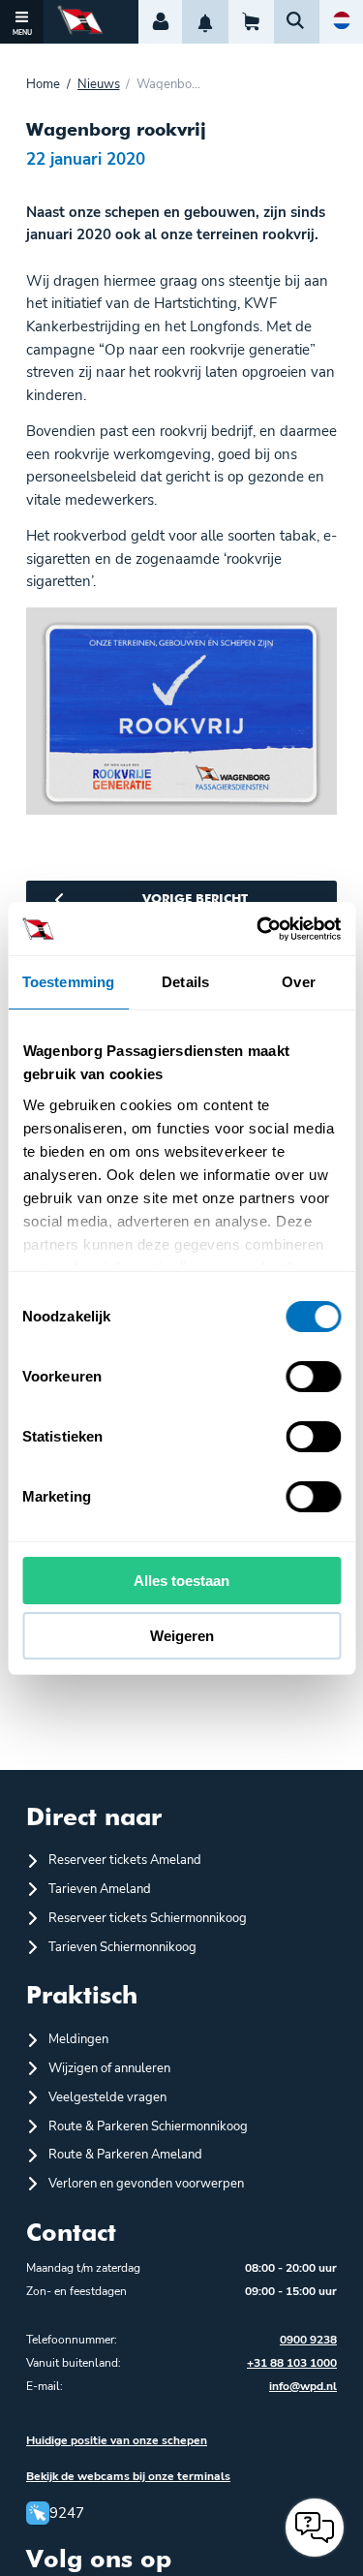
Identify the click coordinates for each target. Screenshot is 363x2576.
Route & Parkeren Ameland (125, 2155)
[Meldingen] (205, 22)
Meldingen (78, 2039)
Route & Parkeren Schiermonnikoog (148, 2126)
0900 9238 (308, 2340)
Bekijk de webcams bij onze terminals (128, 2476)
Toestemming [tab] (68, 982)
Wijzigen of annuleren (109, 2068)
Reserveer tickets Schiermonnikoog (148, 1918)
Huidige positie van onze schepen (117, 2440)
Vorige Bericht (195, 900)
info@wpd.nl (303, 2386)
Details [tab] (185, 982)
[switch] (313, 1377)
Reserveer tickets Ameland (125, 1860)
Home (43, 85)
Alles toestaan (181, 1581)
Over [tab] (298, 982)
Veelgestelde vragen (107, 2097)
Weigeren (182, 1636)
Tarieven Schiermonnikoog (122, 1947)
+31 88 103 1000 (292, 2363)
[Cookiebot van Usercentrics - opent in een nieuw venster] (258, 929)
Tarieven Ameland (100, 1889)
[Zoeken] (297, 22)
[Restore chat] (315, 2528)
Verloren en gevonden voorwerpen (146, 2184)
